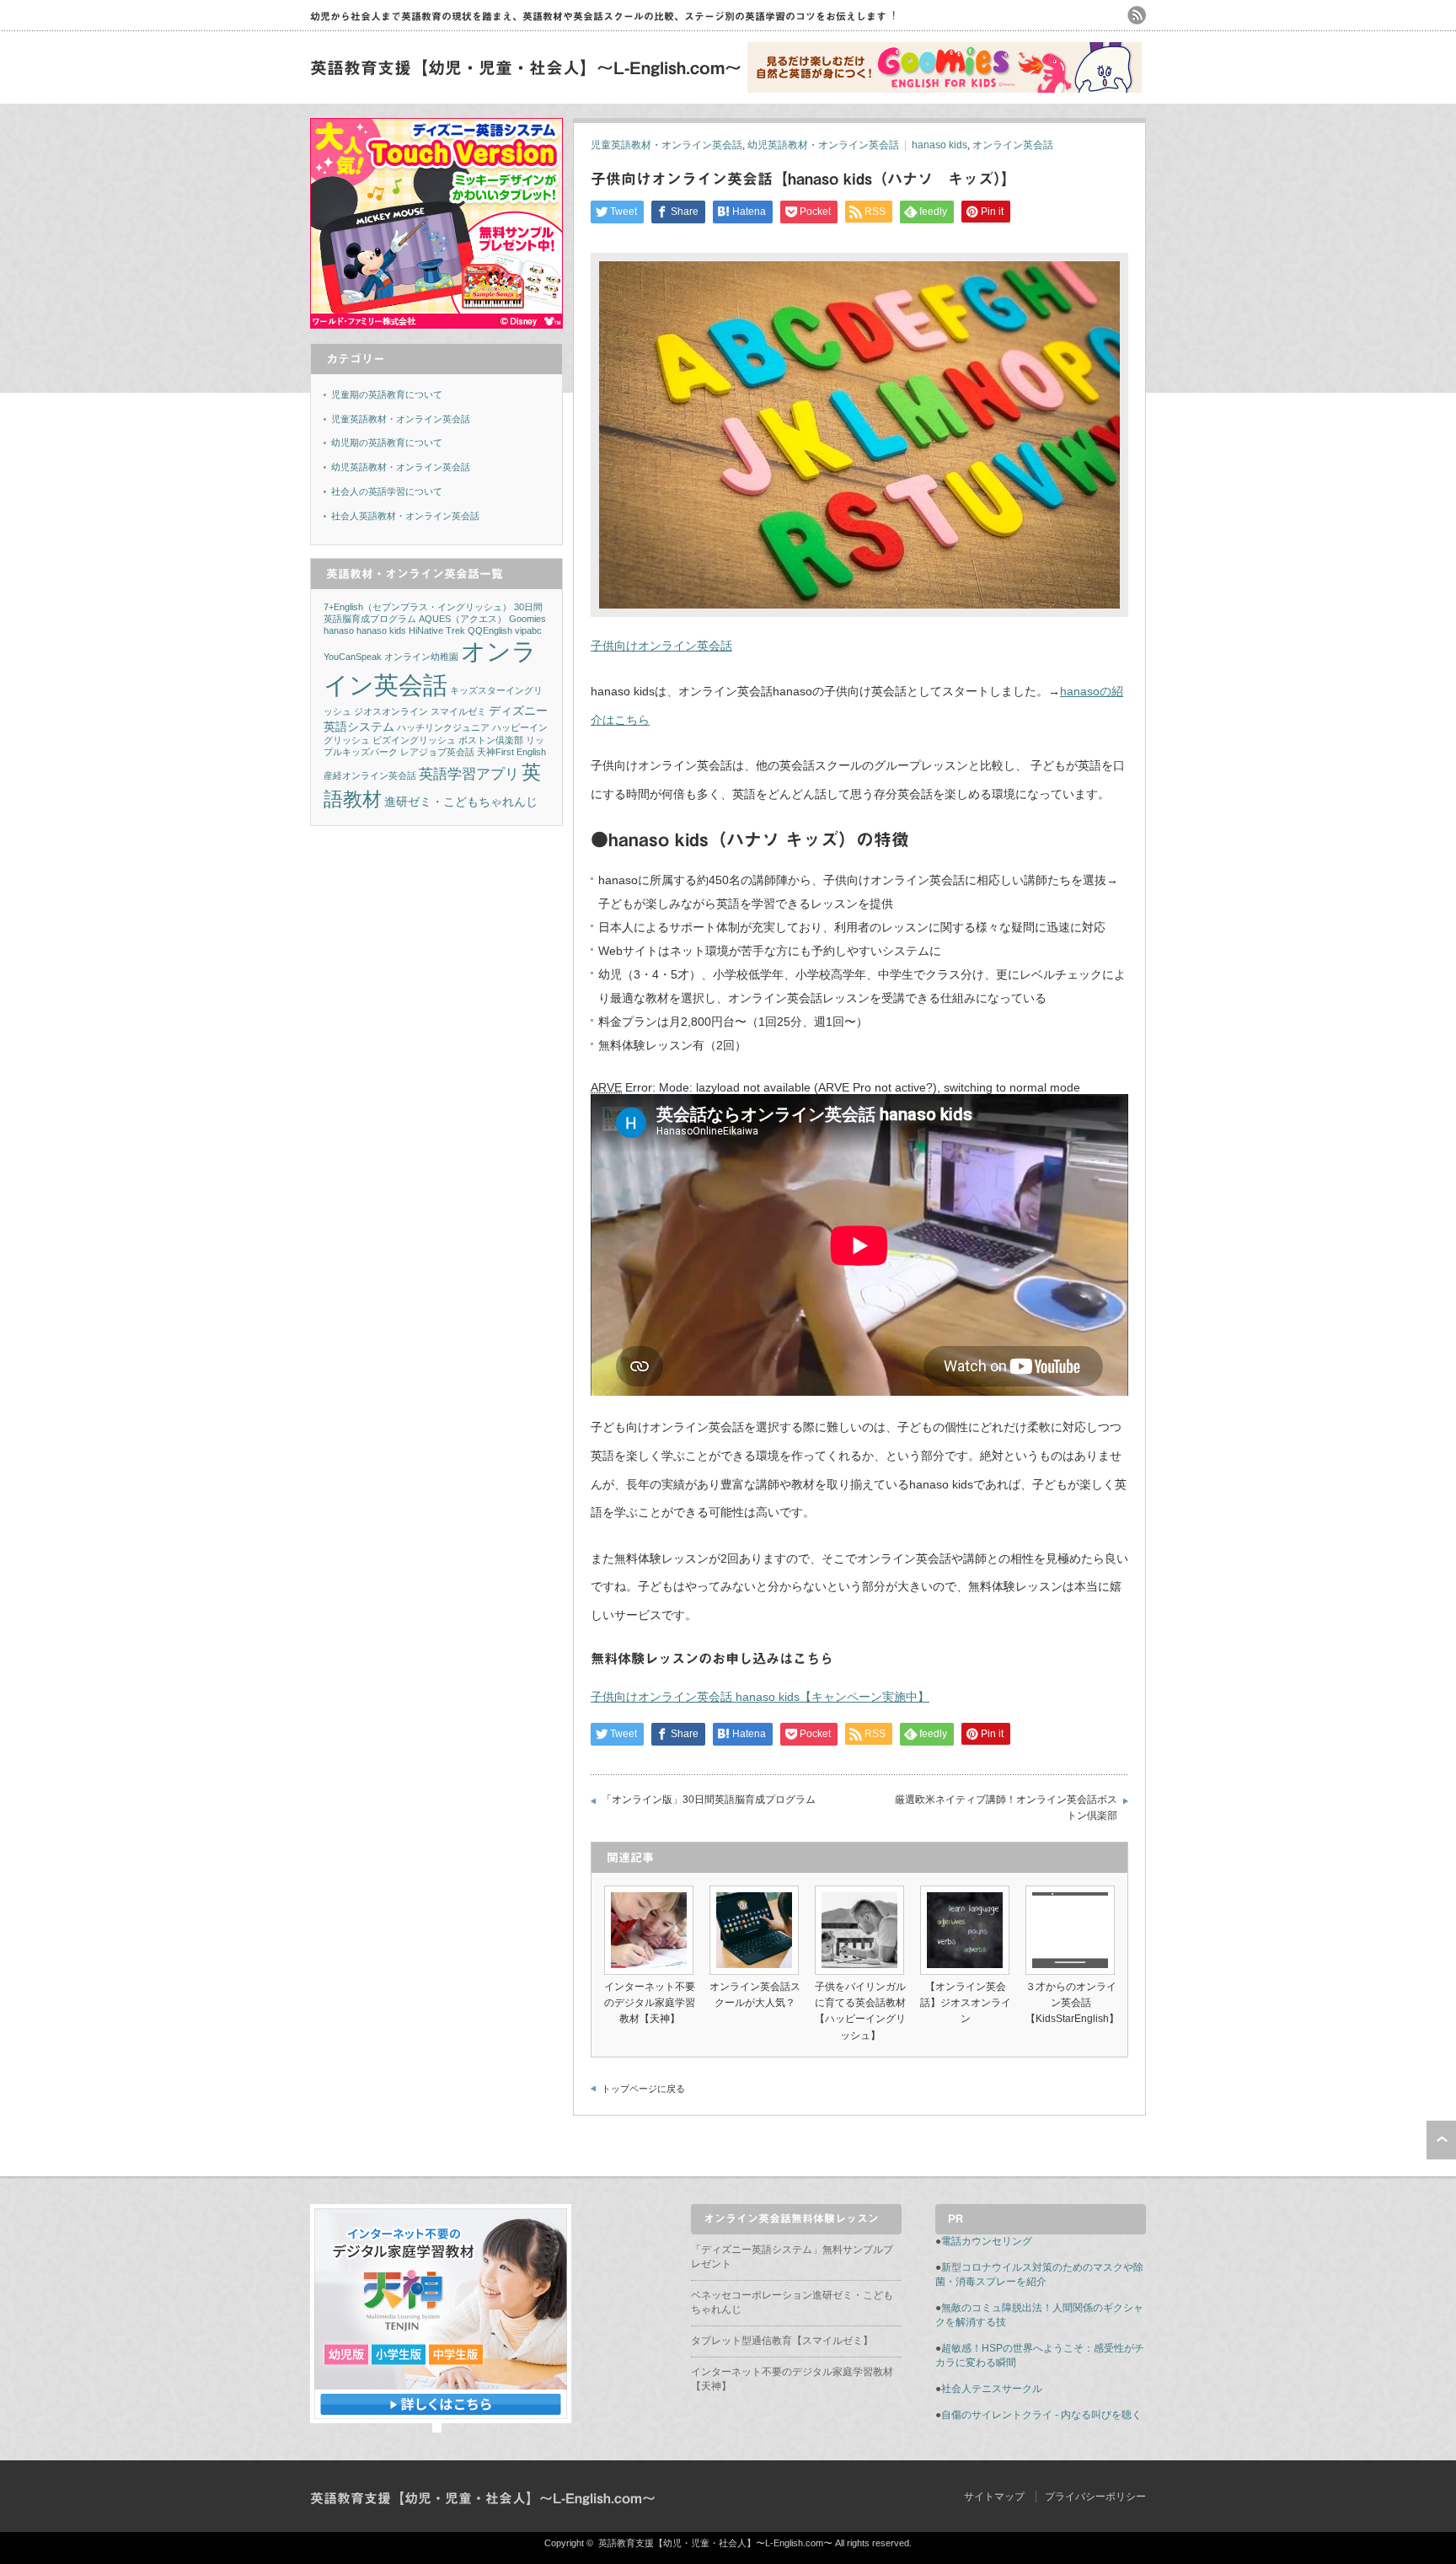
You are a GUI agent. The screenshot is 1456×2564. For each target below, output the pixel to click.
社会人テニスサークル (992, 2389)
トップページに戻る (643, 2089)
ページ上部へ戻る (1441, 2140)
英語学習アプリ (469, 774)
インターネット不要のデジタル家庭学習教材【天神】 (650, 2003)
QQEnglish (490, 630)
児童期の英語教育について (387, 394)
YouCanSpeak (353, 657)
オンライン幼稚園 (421, 657)
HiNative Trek (437, 630)
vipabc (528, 630)
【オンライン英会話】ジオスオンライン (966, 2003)
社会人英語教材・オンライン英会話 (405, 516)
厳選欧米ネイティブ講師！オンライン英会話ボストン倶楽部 (1006, 1808)
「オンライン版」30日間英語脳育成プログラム (709, 1800)
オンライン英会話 (1013, 145)
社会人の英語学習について (387, 491)
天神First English (511, 752)
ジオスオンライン (391, 711)
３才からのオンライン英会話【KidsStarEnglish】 (1072, 2003)
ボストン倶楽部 (491, 740)
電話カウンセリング (987, 2241)
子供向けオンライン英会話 (661, 646)
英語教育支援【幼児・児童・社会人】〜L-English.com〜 (526, 67)
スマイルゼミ (458, 711)
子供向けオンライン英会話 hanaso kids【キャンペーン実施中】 (760, 1697)
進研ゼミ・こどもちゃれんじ (461, 802)
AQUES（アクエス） (463, 619)
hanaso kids (939, 145)
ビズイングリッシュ (414, 740)
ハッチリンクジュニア (443, 727)
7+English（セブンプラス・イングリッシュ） (418, 607)
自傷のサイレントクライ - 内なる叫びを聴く (1041, 2415)
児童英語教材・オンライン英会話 (666, 145)
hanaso (339, 630)
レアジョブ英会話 (437, 752)
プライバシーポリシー (1095, 2497)
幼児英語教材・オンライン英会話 (823, 145)
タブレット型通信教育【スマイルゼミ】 (782, 2341)
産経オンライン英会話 (370, 775)
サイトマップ (994, 2497)
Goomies (527, 619)
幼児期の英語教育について (387, 443)
